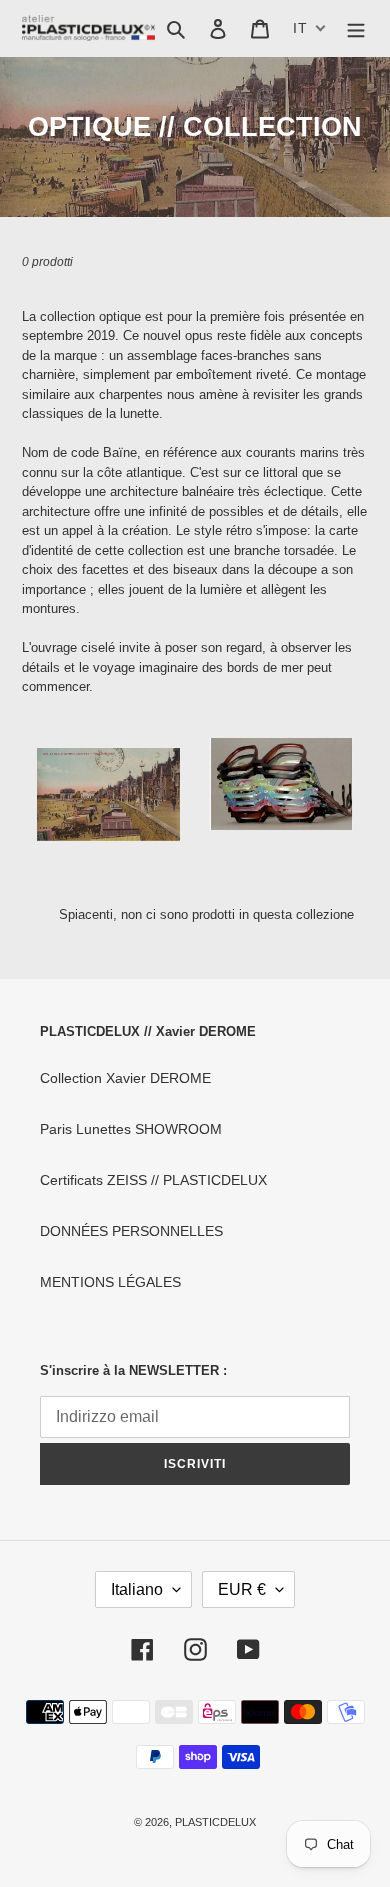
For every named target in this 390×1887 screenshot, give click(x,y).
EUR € (242, 1589)
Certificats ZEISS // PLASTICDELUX (153, 1180)
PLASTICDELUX (215, 1822)
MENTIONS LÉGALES (110, 1282)
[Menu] (356, 27)
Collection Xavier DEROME (125, 1078)
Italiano (137, 1589)
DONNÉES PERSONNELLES (131, 1231)
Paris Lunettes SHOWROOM (131, 1129)
